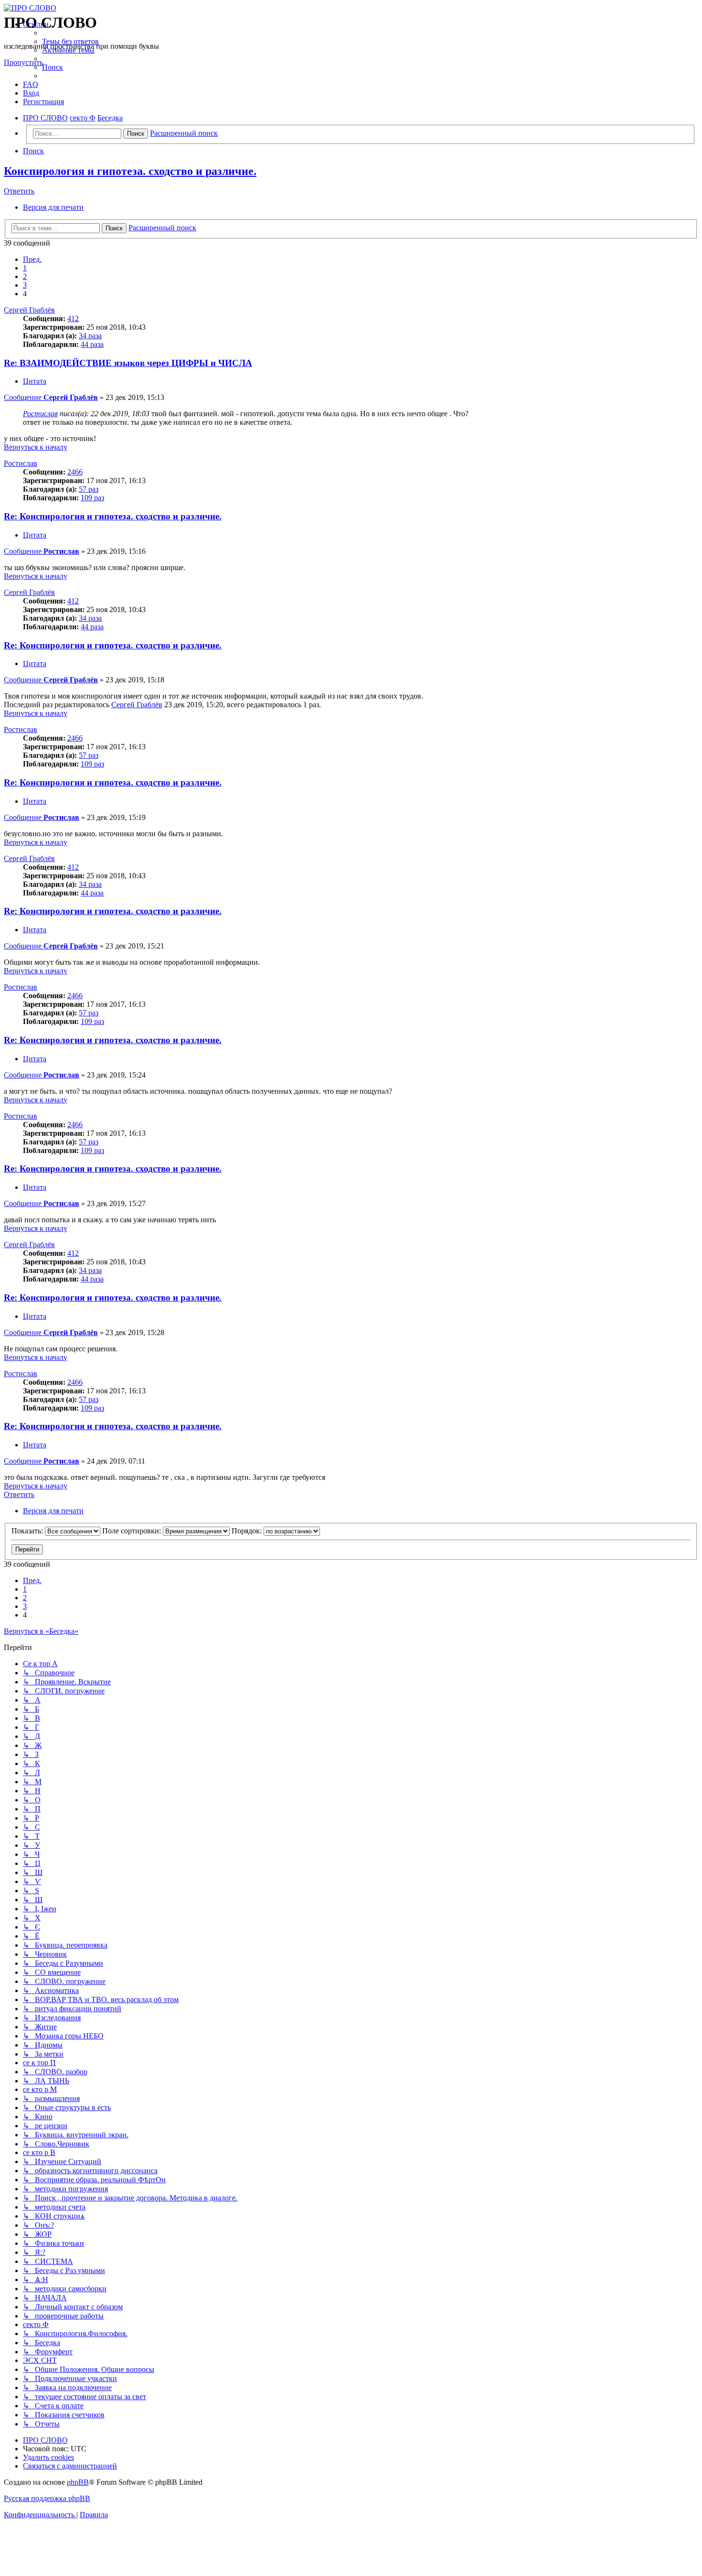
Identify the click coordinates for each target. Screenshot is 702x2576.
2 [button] (25, 276)
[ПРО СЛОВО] (351, 8)
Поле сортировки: (133, 1531)
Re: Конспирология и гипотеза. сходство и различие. (113, 516)
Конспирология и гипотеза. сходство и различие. (130, 171)
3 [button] (25, 285)
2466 (75, 472)
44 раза (92, 344)
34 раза (90, 336)
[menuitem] (70, 41)
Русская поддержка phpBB (47, 2498)
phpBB (78, 2482)
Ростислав (40, 414)
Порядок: (248, 1531)
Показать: (28, 1531)
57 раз (89, 489)
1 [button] (25, 268)
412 (73, 318)
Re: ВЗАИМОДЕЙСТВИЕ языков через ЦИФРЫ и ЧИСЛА (128, 363)
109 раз (92, 498)
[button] (32, 259)
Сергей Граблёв (29, 310)
